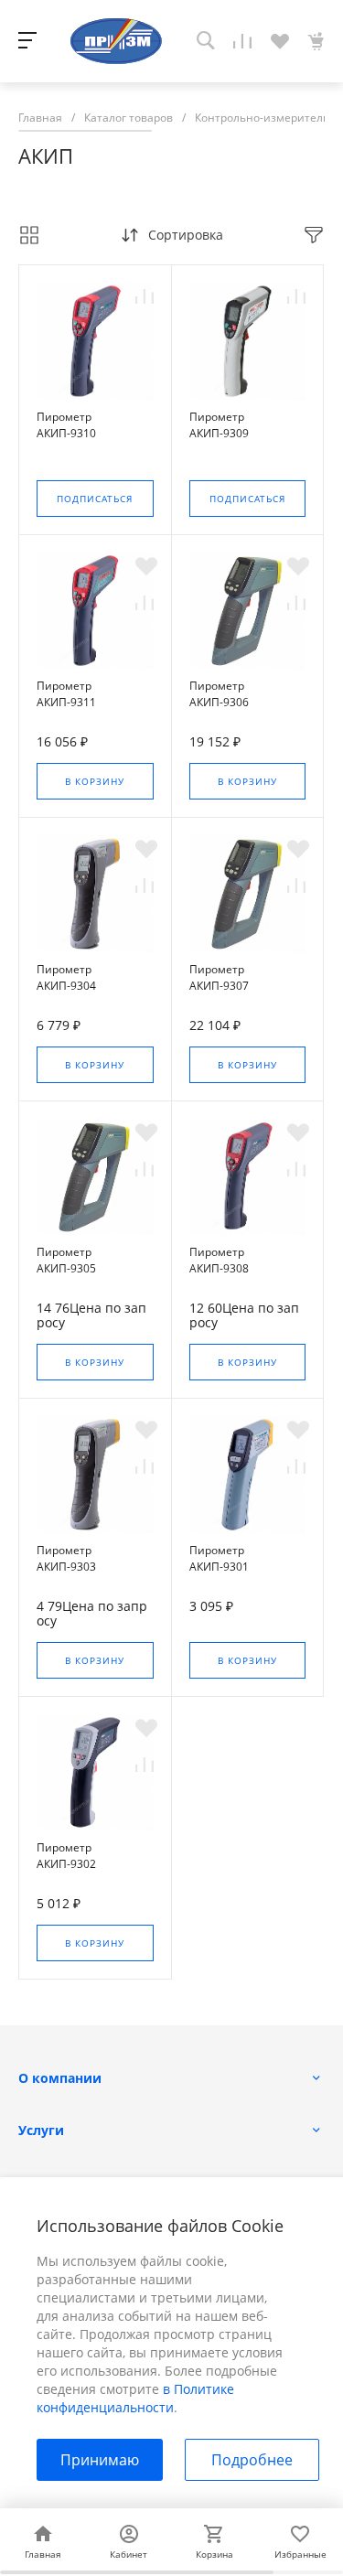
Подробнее (252, 2460)
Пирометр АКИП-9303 (66, 1558)
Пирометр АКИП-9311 (66, 694)
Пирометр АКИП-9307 (219, 977)
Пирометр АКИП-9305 (66, 1260)
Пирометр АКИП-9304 (66, 977)
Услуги (41, 2130)
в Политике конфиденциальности (135, 2398)
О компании (60, 2078)
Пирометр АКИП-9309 (219, 425)
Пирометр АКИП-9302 (66, 1856)
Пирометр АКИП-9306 (219, 694)
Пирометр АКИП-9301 (219, 1558)
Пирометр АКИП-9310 (66, 425)
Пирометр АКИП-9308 (219, 1260)
